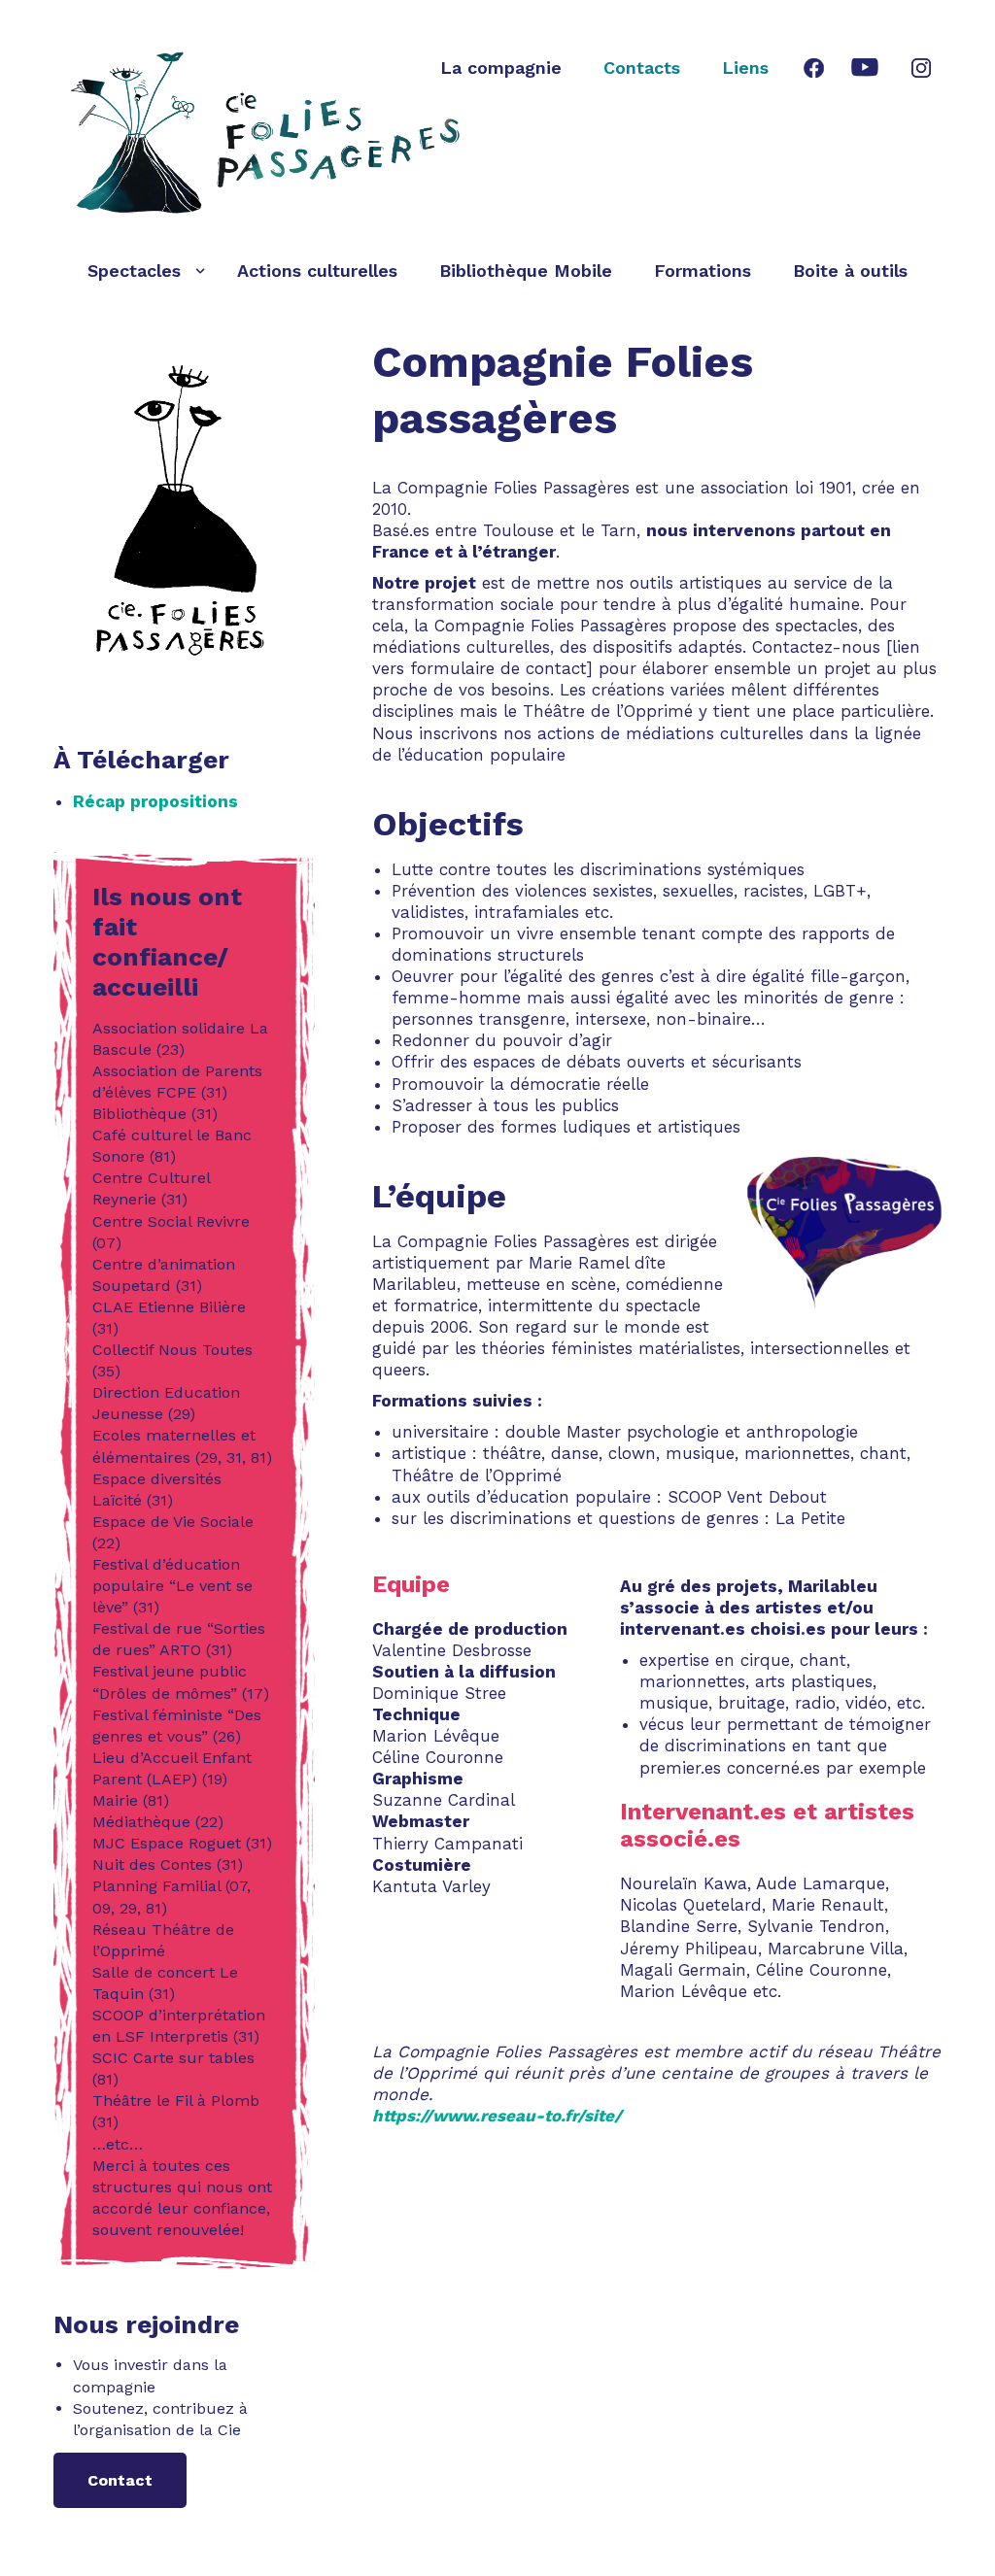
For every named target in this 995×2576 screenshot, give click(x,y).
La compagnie (501, 68)
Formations (703, 271)
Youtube (864, 68)
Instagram (921, 68)
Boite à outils (850, 271)
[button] (200, 271)
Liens (745, 68)
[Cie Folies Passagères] (270, 133)
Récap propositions (155, 801)
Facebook (813, 68)
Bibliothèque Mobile (526, 271)
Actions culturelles (317, 271)
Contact (120, 2480)
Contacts (642, 68)
